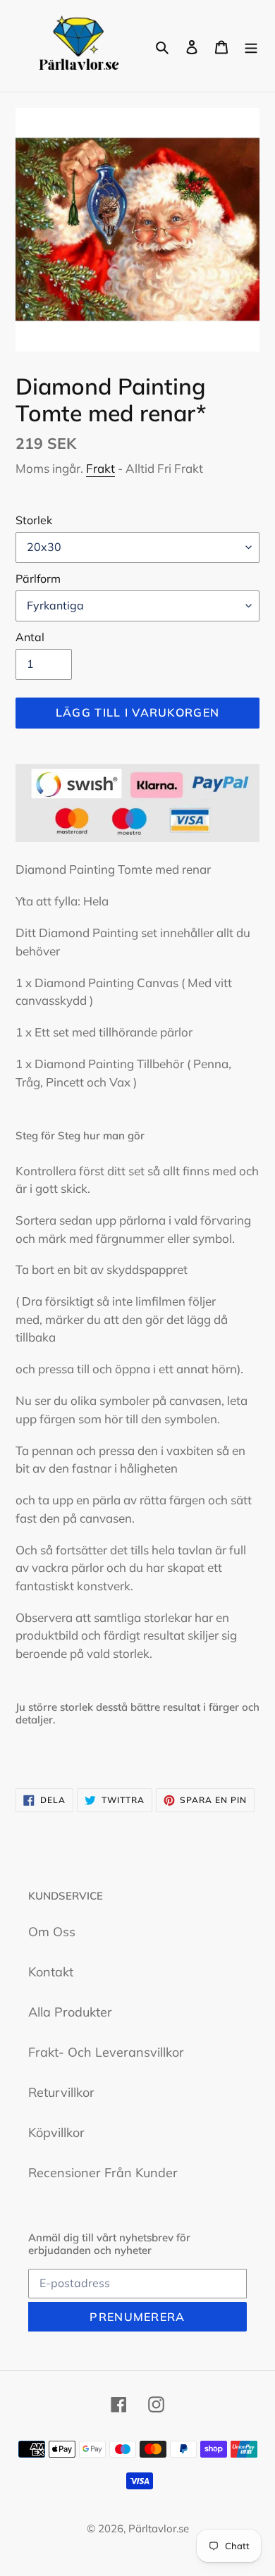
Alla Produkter (70, 2012)
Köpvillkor (56, 2132)
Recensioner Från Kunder (103, 2173)
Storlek (34, 520)
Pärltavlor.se (159, 2528)
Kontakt (51, 1972)
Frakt (100, 468)
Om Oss (52, 1932)
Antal (30, 637)
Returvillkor (61, 2092)
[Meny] (251, 46)
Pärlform (38, 578)
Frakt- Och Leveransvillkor (106, 2052)
